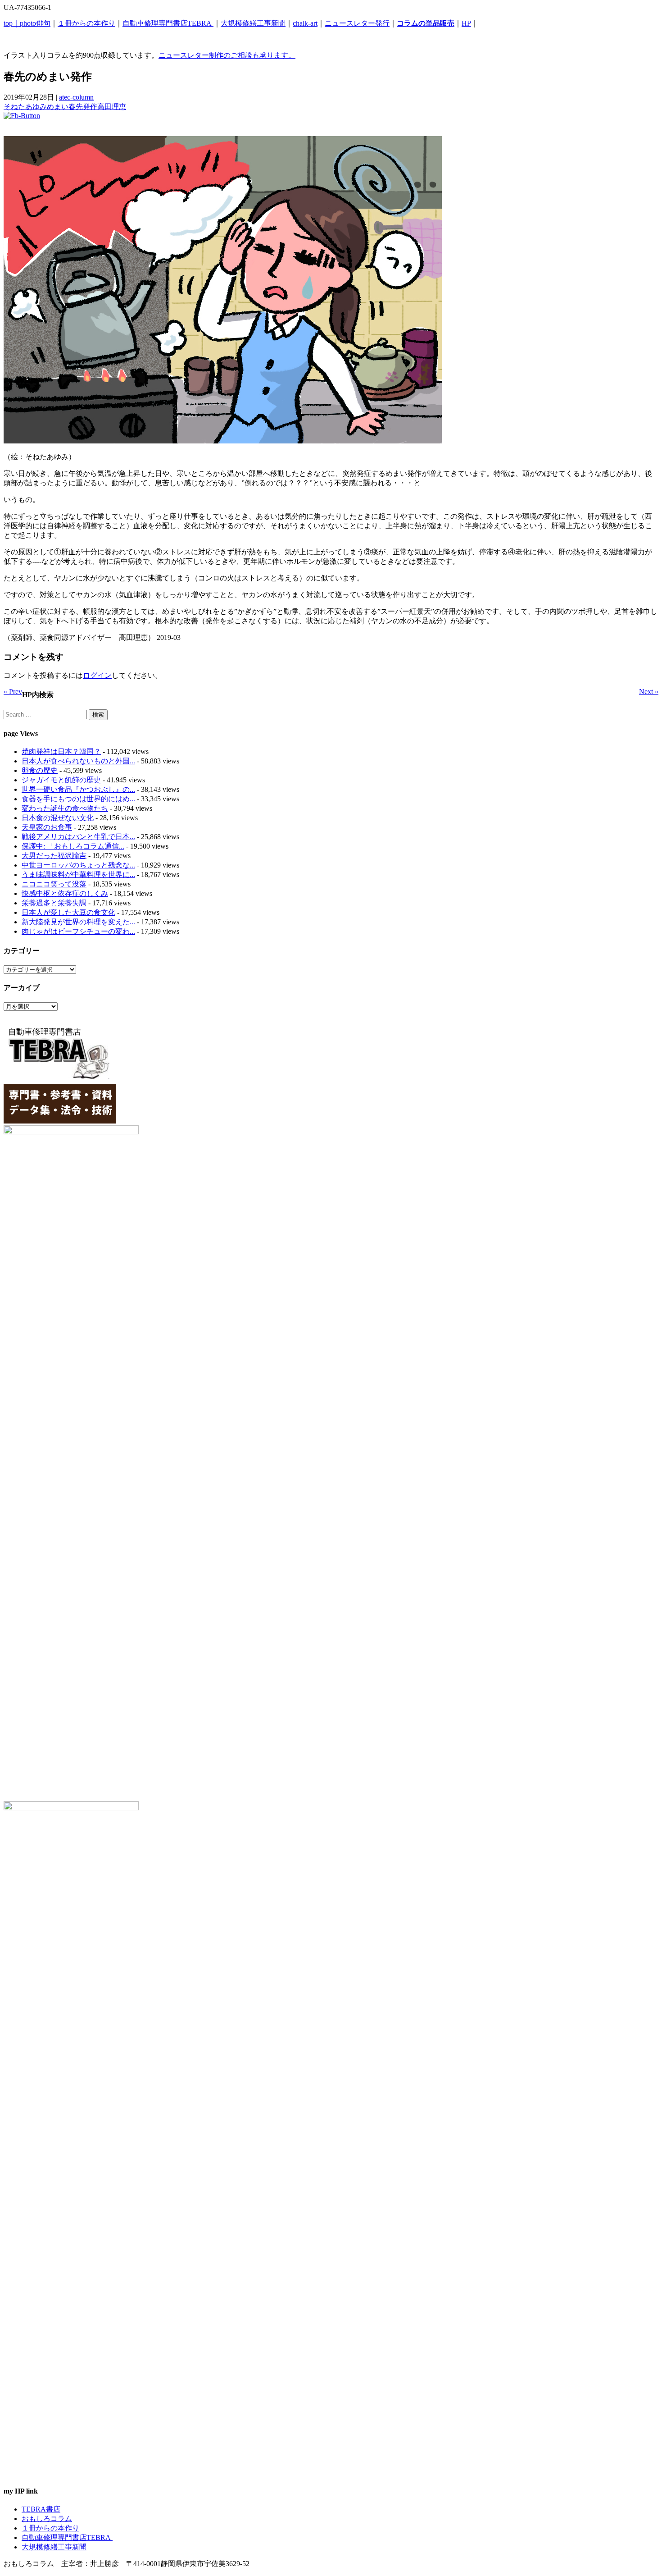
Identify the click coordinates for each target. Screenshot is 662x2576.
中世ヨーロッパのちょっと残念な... (78, 865)
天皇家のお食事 (47, 827)
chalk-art (305, 23)
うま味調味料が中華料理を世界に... (78, 875)
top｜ (12, 23)
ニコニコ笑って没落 (54, 884)
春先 (76, 107)
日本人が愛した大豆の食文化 (68, 912)
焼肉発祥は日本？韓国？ (61, 751)
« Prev (13, 692)
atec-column (76, 97)
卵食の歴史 (40, 770)
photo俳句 (35, 23)
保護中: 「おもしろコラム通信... (73, 846)
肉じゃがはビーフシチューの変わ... (78, 931)
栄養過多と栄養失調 (54, 903)
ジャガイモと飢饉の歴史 (61, 780)
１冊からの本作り (86, 23)
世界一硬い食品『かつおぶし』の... (78, 789)
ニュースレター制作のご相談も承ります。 (227, 55)
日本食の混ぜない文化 (58, 818)
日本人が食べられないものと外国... (78, 761)
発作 (90, 107)
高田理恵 (112, 107)
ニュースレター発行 (357, 23)
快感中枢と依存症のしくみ (65, 893)
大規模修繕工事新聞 (253, 23)
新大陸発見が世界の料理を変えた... (78, 922)
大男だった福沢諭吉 (54, 856)
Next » (649, 692)
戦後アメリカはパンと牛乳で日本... (78, 837)
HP (466, 23)
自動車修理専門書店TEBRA (168, 23)
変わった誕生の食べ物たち (65, 808)
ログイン (97, 675)
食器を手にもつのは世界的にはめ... (78, 799)
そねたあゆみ (25, 107)
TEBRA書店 (41, 2509)
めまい (58, 107)
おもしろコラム (47, 2519)
